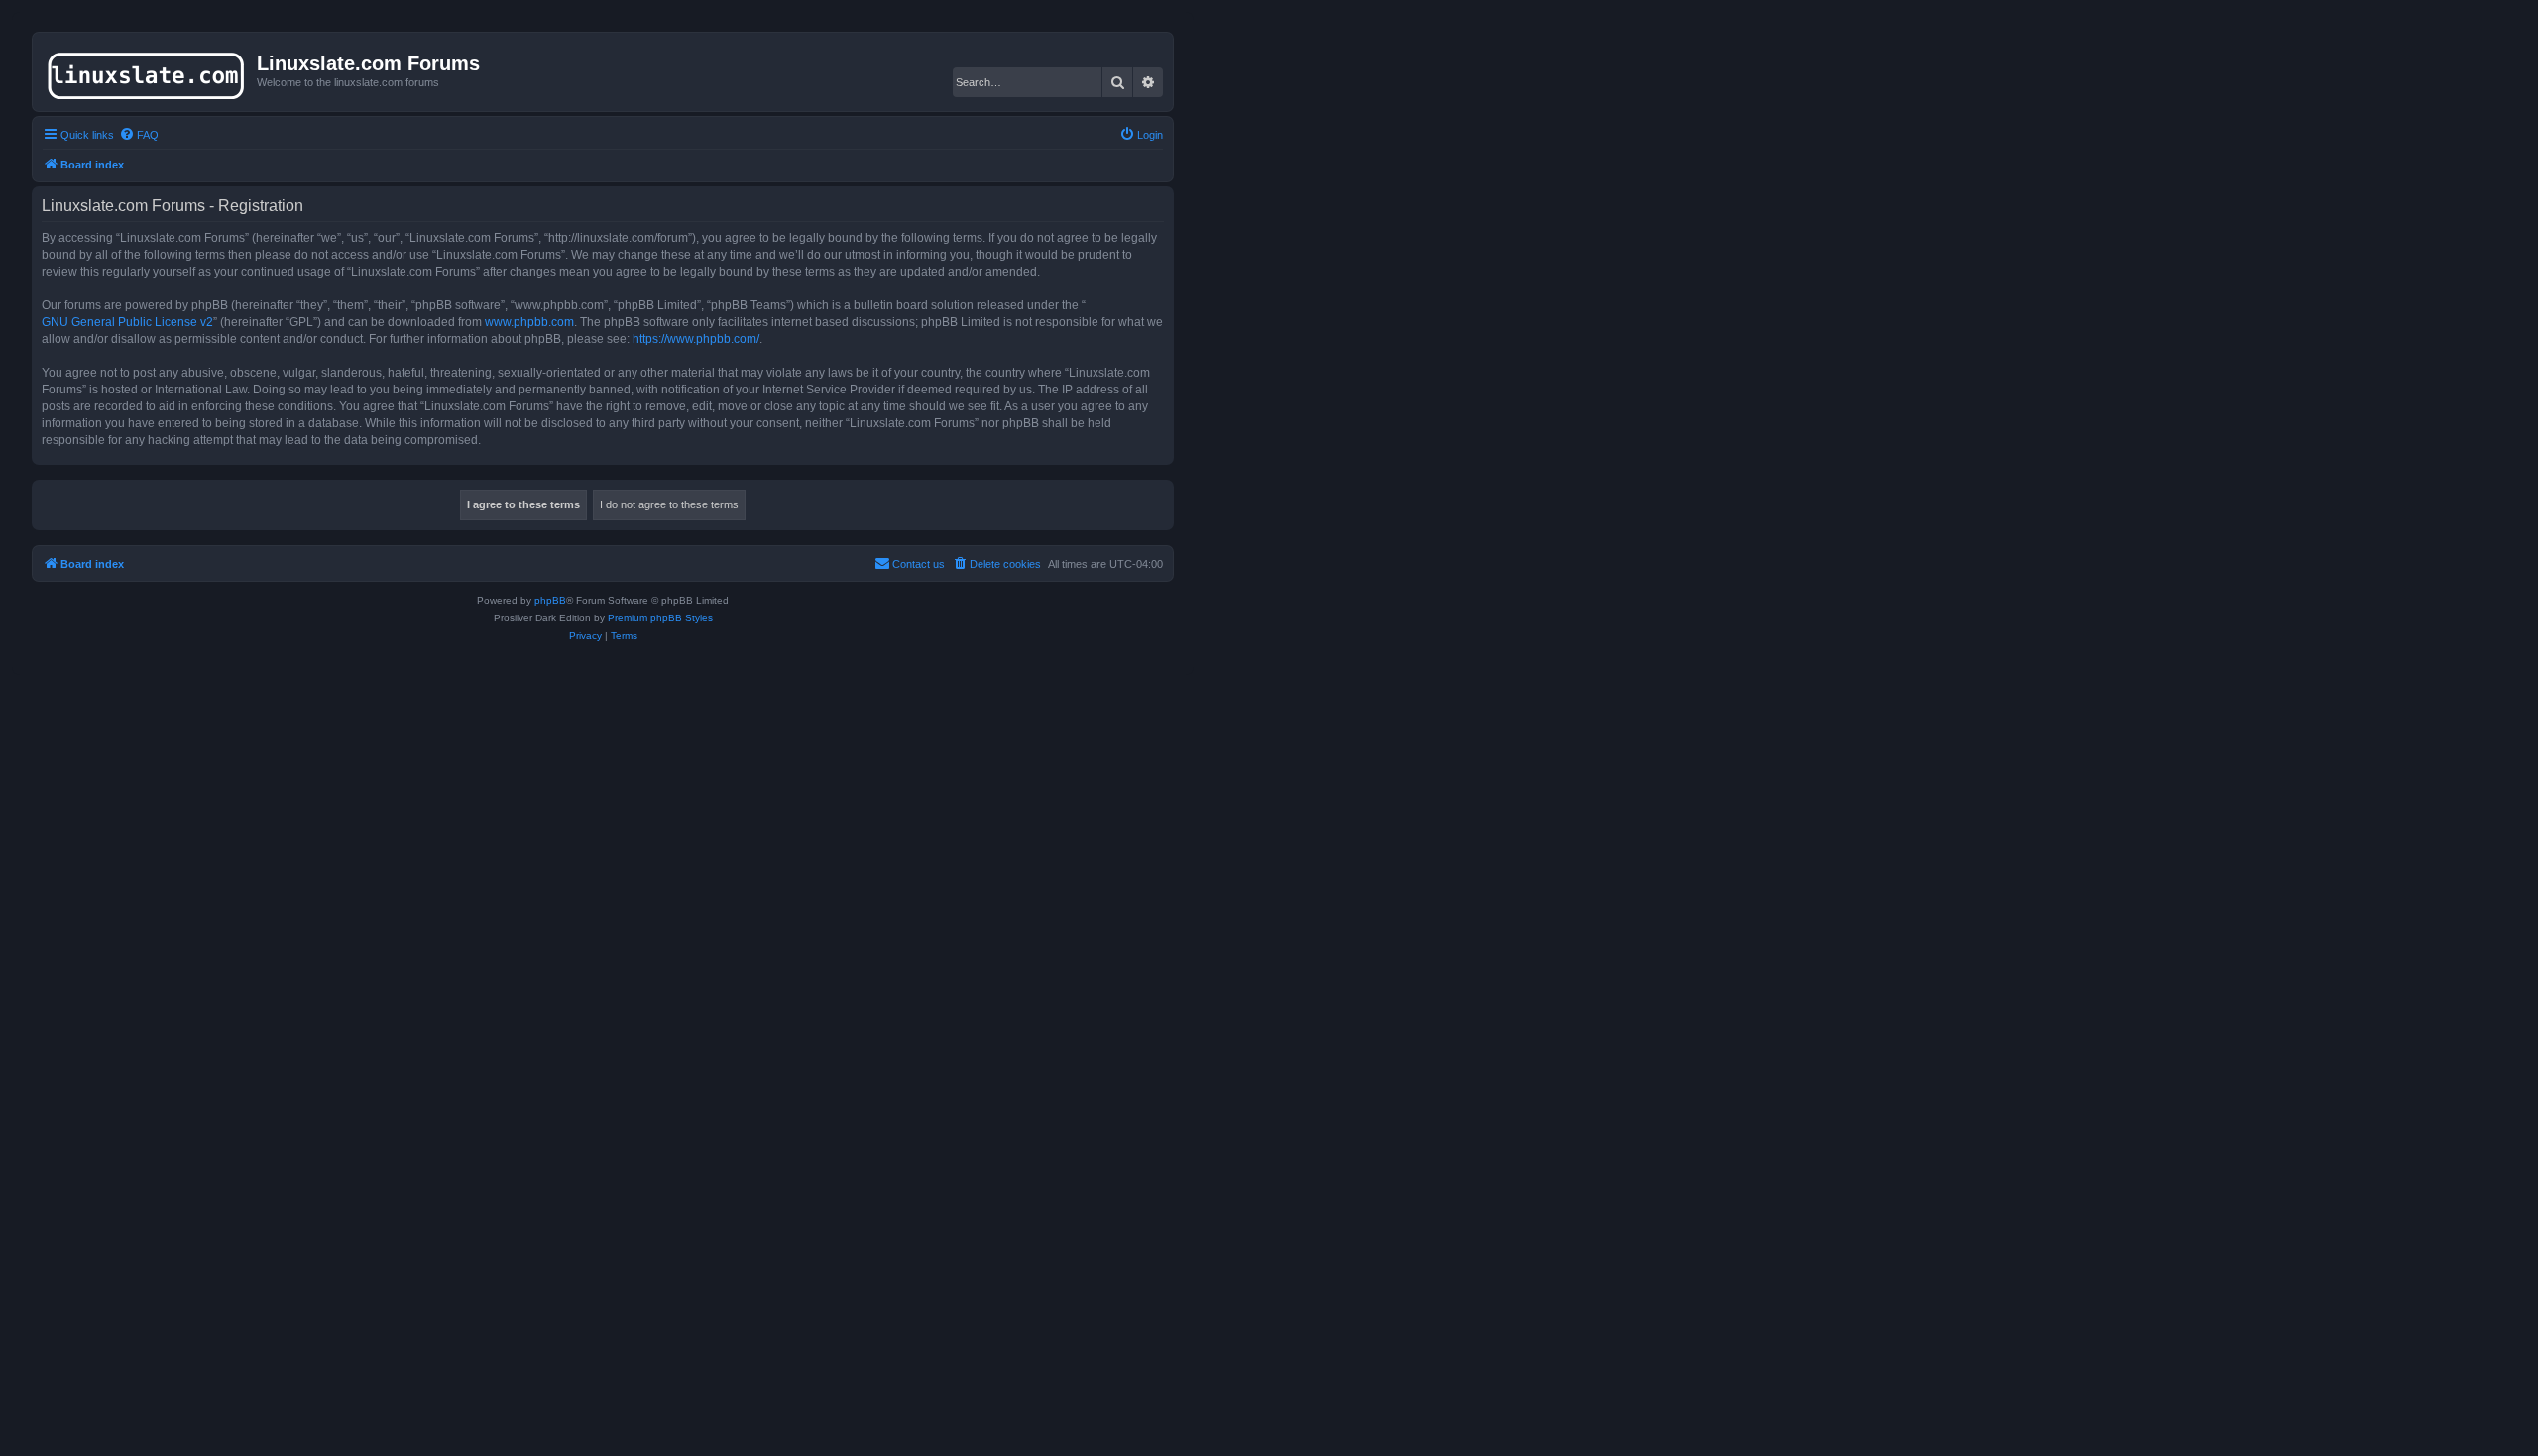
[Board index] (147, 71)
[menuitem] (139, 135)
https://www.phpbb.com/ (696, 339)
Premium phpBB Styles (660, 618)
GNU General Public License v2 (127, 322)
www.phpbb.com (529, 322)
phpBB (550, 600)
